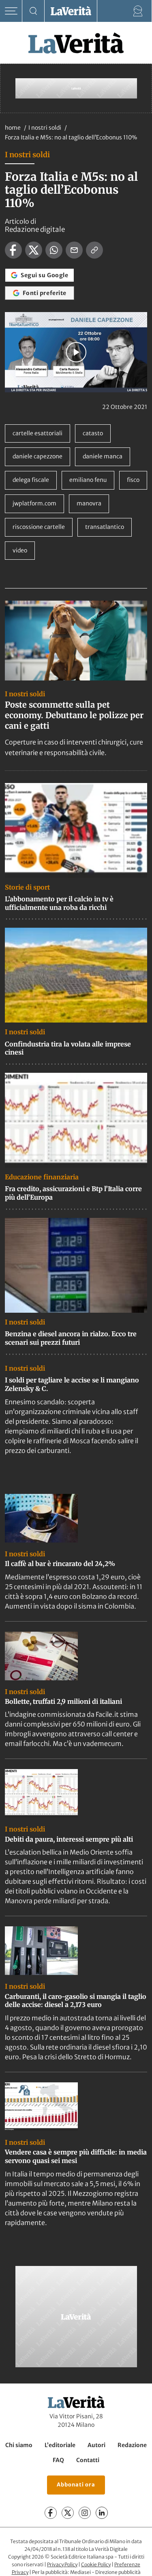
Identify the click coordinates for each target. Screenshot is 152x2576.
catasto (93, 433)
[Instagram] (85, 2513)
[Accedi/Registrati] (138, 11)
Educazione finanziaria (42, 1177)
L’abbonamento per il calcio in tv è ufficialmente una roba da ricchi (59, 903)
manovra (89, 503)
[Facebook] (51, 2513)
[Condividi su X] (34, 250)
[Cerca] (33, 11)
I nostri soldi (45, 128)
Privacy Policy (62, 2564)
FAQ (58, 2460)
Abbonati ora (76, 2485)
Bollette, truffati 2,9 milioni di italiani (63, 1701)
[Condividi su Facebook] (13, 250)
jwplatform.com (34, 503)
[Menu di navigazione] (11, 11)
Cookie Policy (96, 2564)
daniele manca (103, 456)
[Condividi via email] (74, 250)
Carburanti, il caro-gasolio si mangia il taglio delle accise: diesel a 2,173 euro (76, 2001)
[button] (76, 352)
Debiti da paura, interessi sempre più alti (69, 1839)
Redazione (132, 2445)
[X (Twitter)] (68, 2513)
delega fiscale (31, 480)
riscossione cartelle (39, 527)
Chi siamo (19, 2445)
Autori (96, 2445)
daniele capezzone (37, 456)
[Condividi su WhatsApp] (54, 250)
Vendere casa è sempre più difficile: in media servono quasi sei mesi (76, 2156)
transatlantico (105, 527)
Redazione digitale (35, 229)
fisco (133, 480)
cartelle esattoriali (37, 433)
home (13, 128)
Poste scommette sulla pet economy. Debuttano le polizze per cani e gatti (74, 715)
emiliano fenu (88, 480)
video (20, 550)
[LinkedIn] (102, 2513)
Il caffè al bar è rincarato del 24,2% (60, 1564)
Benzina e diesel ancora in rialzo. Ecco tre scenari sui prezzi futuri (71, 1338)
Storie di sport (27, 887)
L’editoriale (60, 2445)
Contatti (88, 2460)
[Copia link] (94, 250)
